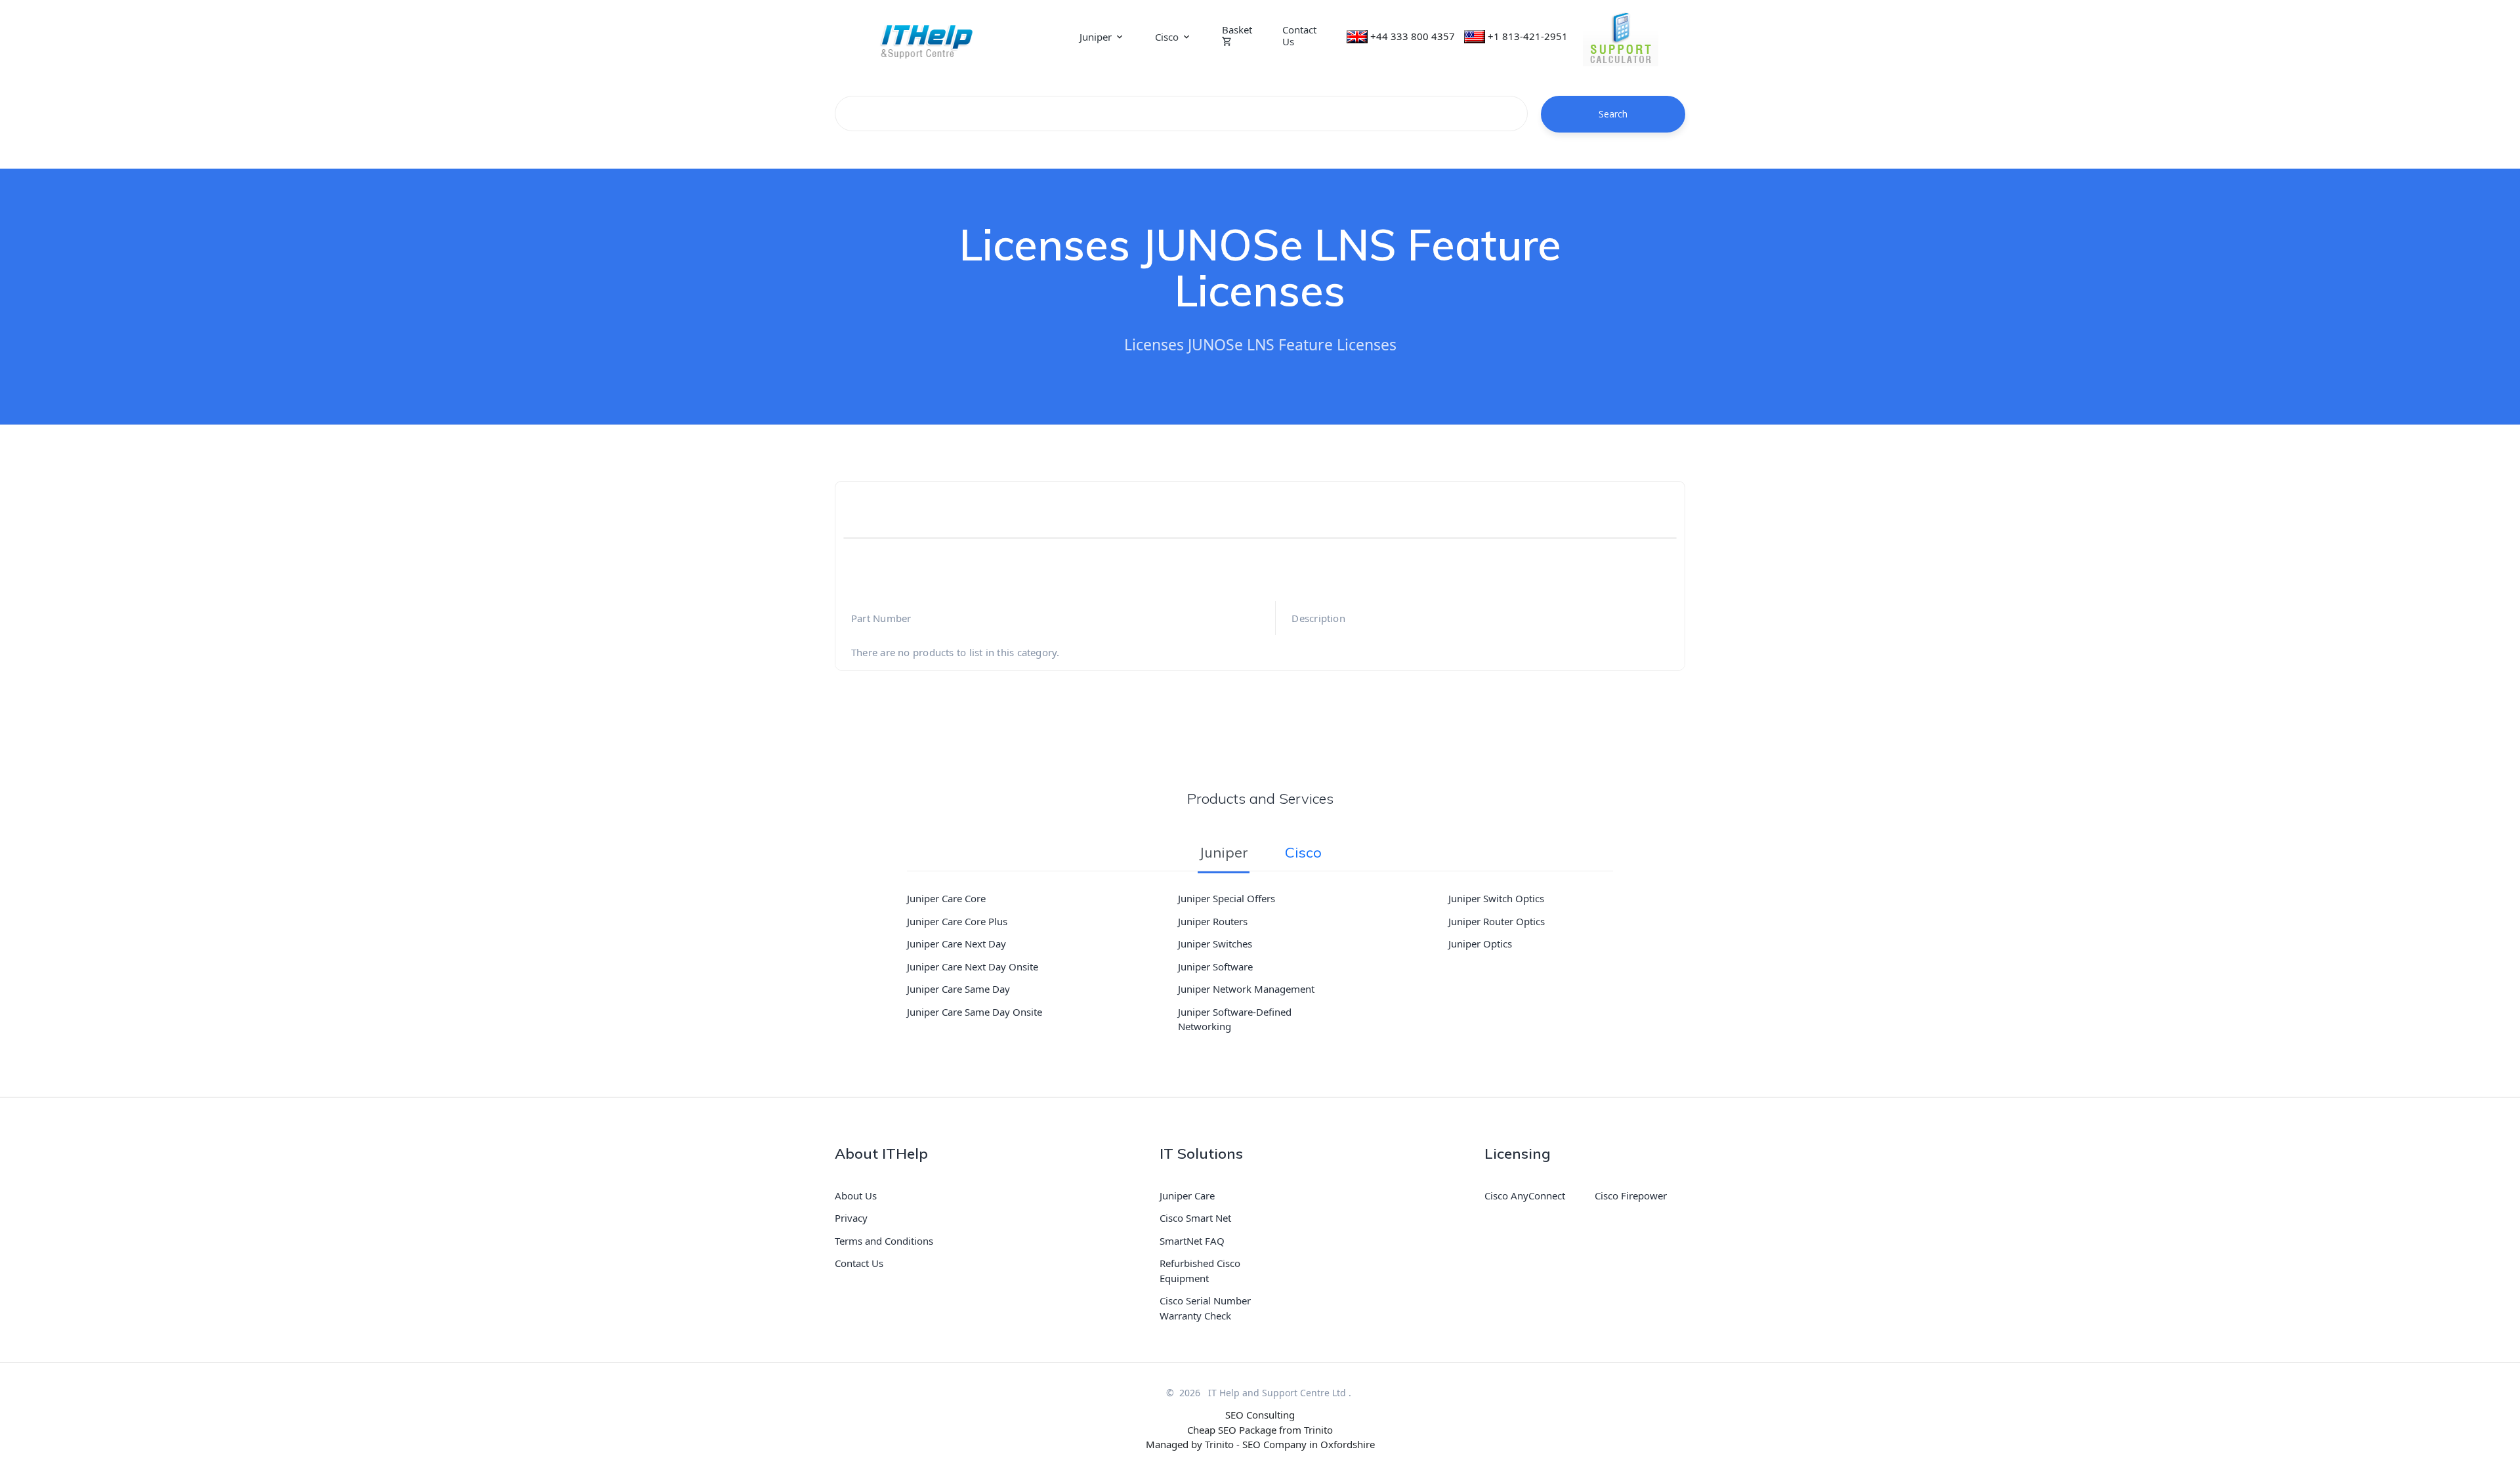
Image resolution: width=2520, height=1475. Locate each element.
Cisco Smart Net (1195, 1218)
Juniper (1096, 37)
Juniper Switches (1215, 944)
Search (1613, 114)
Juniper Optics (1480, 944)
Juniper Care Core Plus (957, 921)
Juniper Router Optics (1497, 921)
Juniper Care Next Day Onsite (973, 966)
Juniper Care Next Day (956, 944)
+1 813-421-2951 (1528, 36)
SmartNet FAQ (1192, 1241)
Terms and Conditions (884, 1241)
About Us (856, 1195)
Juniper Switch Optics (1496, 898)
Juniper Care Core (946, 898)
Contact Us (1299, 35)
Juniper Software (1215, 966)
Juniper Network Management (1246, 989)
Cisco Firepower (1631, 1195)
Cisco (1167, 37)
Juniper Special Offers (1227, 898)
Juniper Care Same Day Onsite (975, 1012)
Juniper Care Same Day (958, 989)
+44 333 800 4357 (1413, 36)
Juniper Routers (1213, 921)
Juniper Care (1187, 1195)
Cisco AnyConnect (1525, 1195)
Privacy (851, 1218)
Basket (1237, 30)
